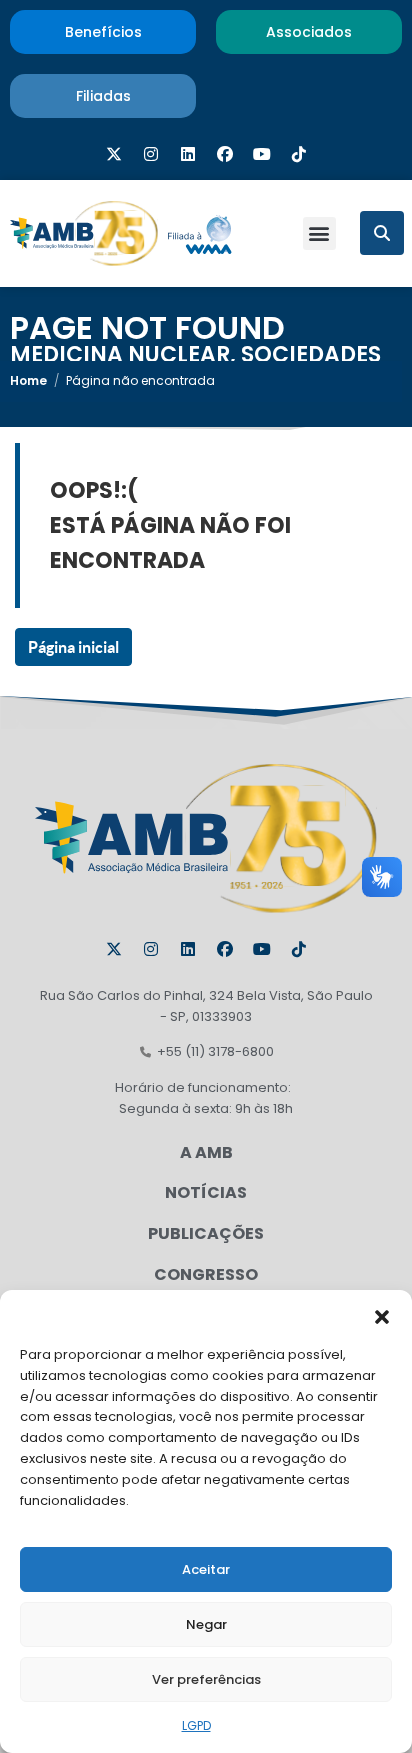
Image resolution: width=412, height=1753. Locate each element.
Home (28, 380)
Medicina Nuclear (120, 354)
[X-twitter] (114, 154)
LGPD (196, 1725)
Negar (206, 1624)
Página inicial (73, 647)
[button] (382, 1315)
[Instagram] (151, 154)
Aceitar (206, 1569)
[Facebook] (225, 154)
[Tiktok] (299, 154)
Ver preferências (206, 1679)
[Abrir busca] (382, 233)
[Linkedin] (188, 154)
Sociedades (311, 354)
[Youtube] (262, 154)
